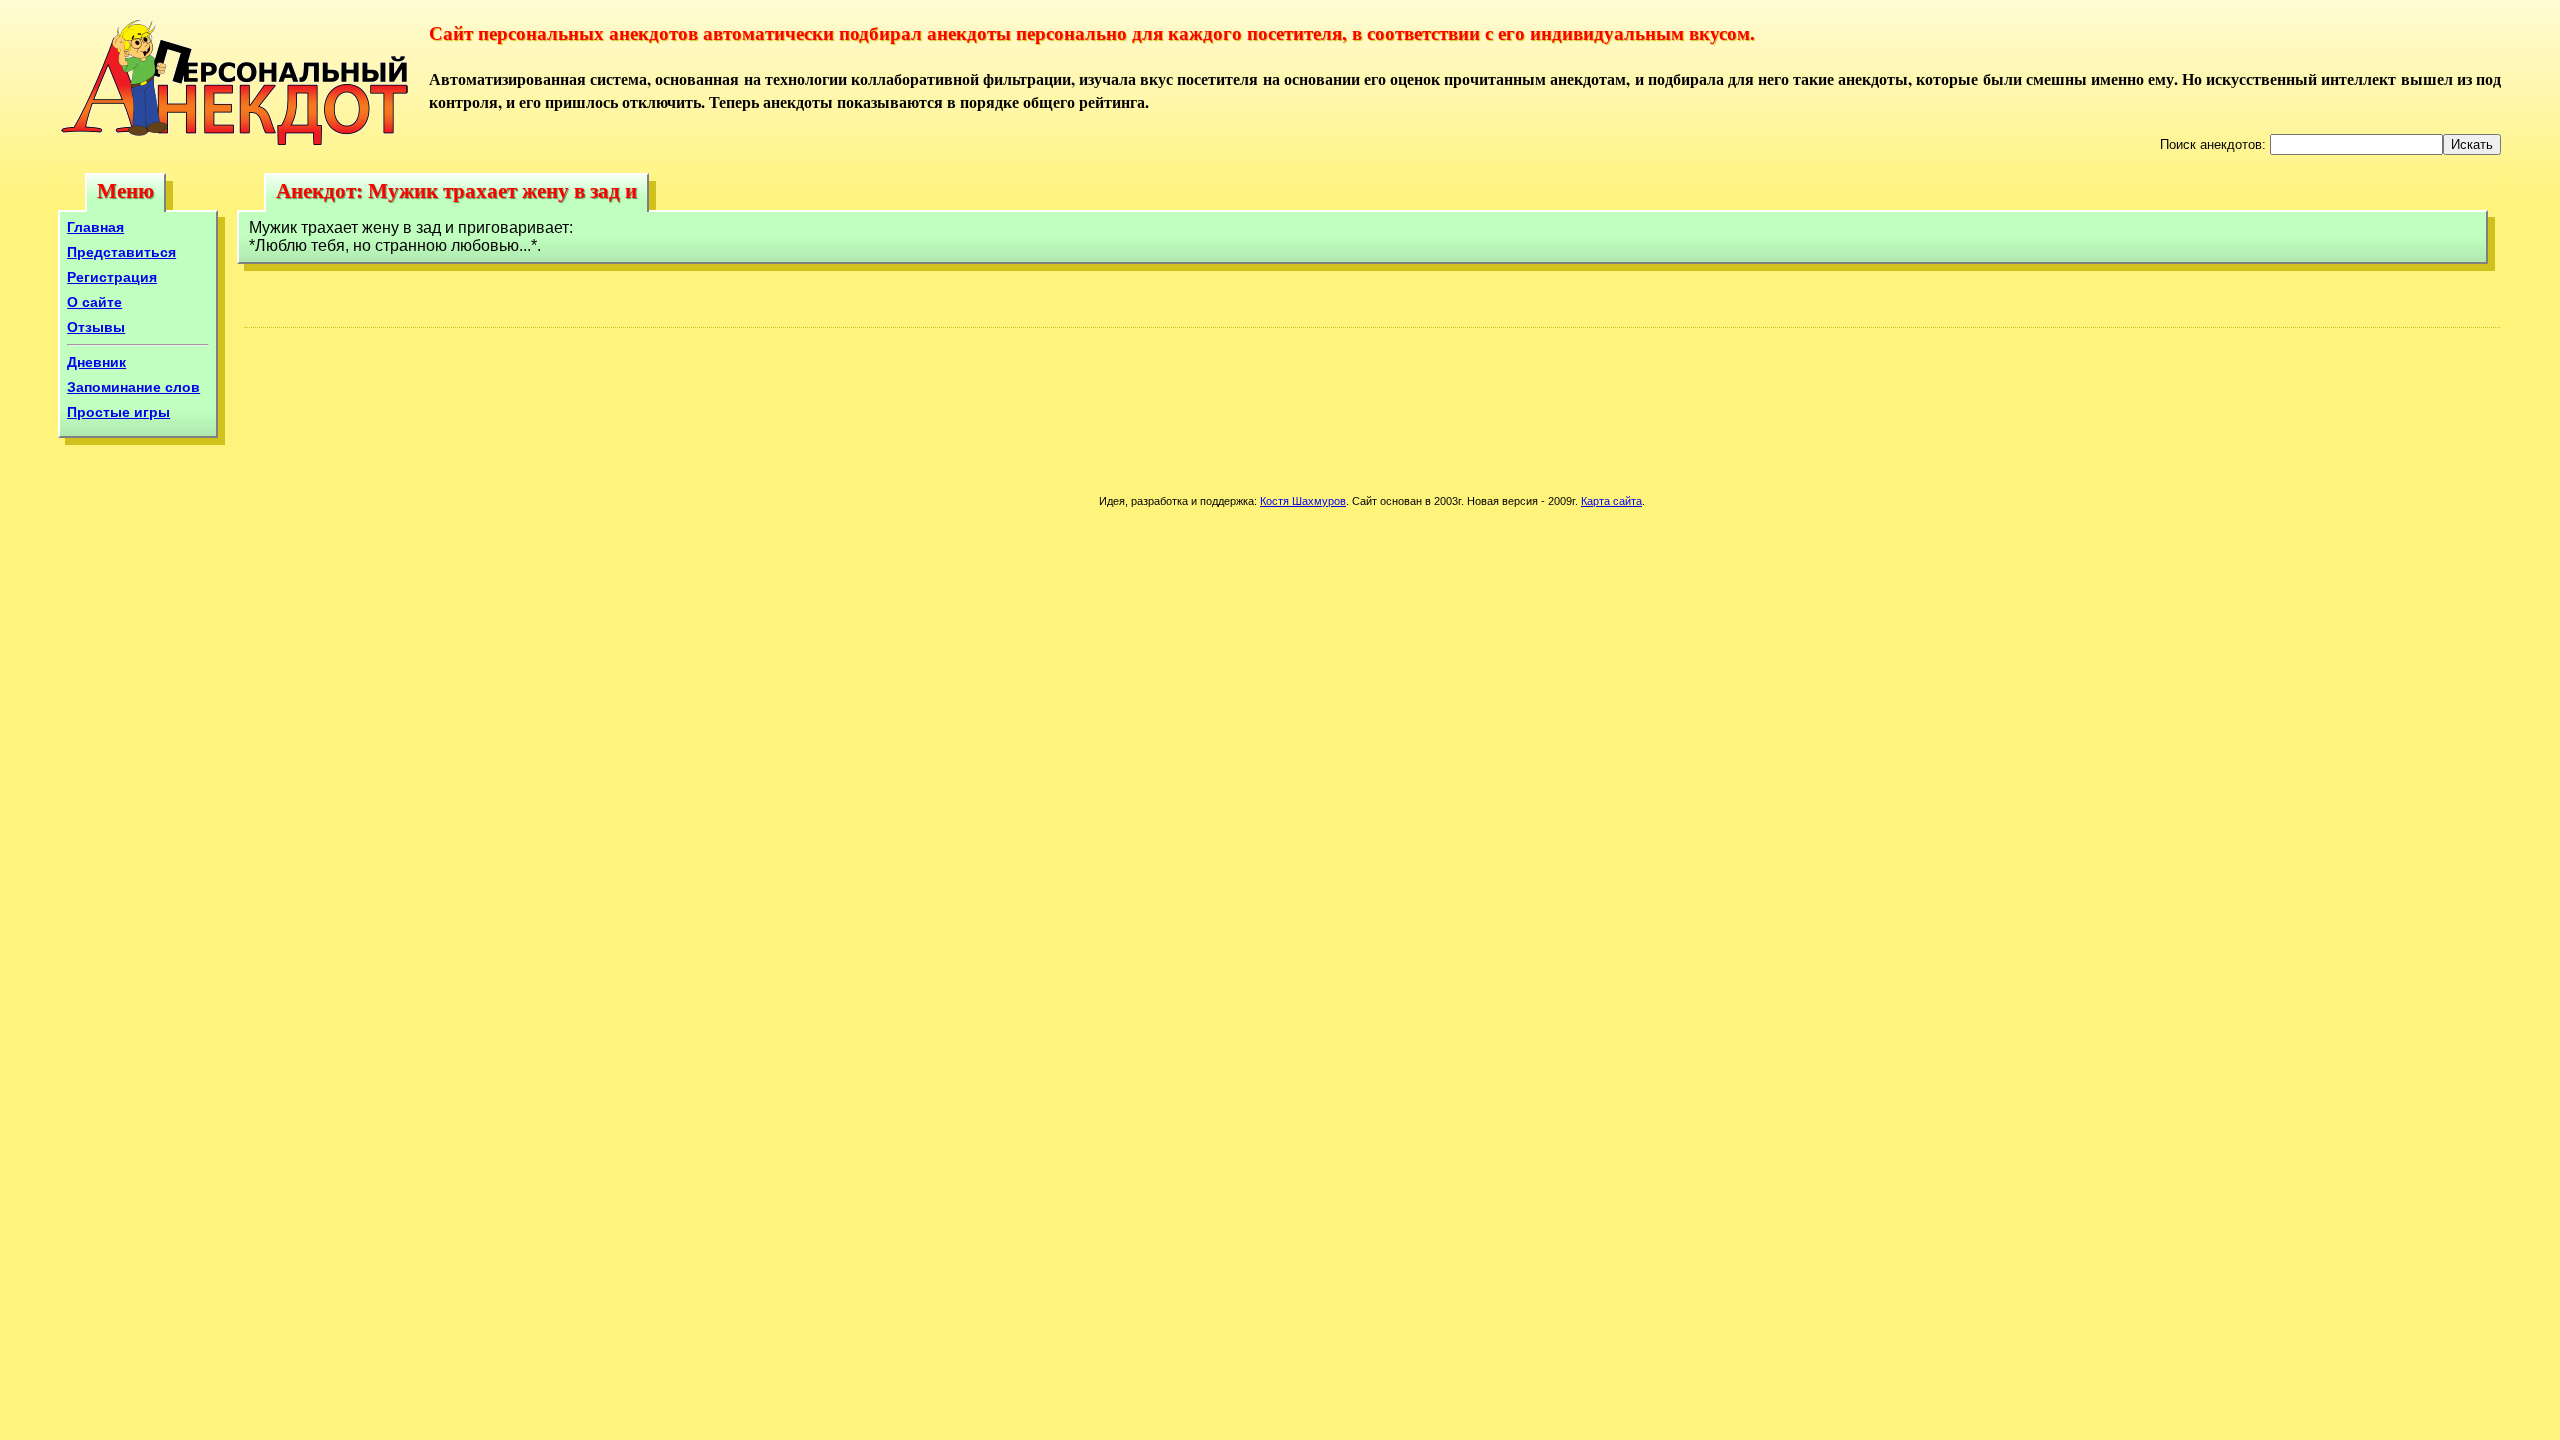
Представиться (121, 252)
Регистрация (112, 277)
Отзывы (96, 327)
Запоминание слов (133, 387)
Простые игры (118, 412)
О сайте (94, 302)
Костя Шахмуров (1303, 501)
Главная (95, 227)
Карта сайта (1611, 501)
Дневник (96, 362)
